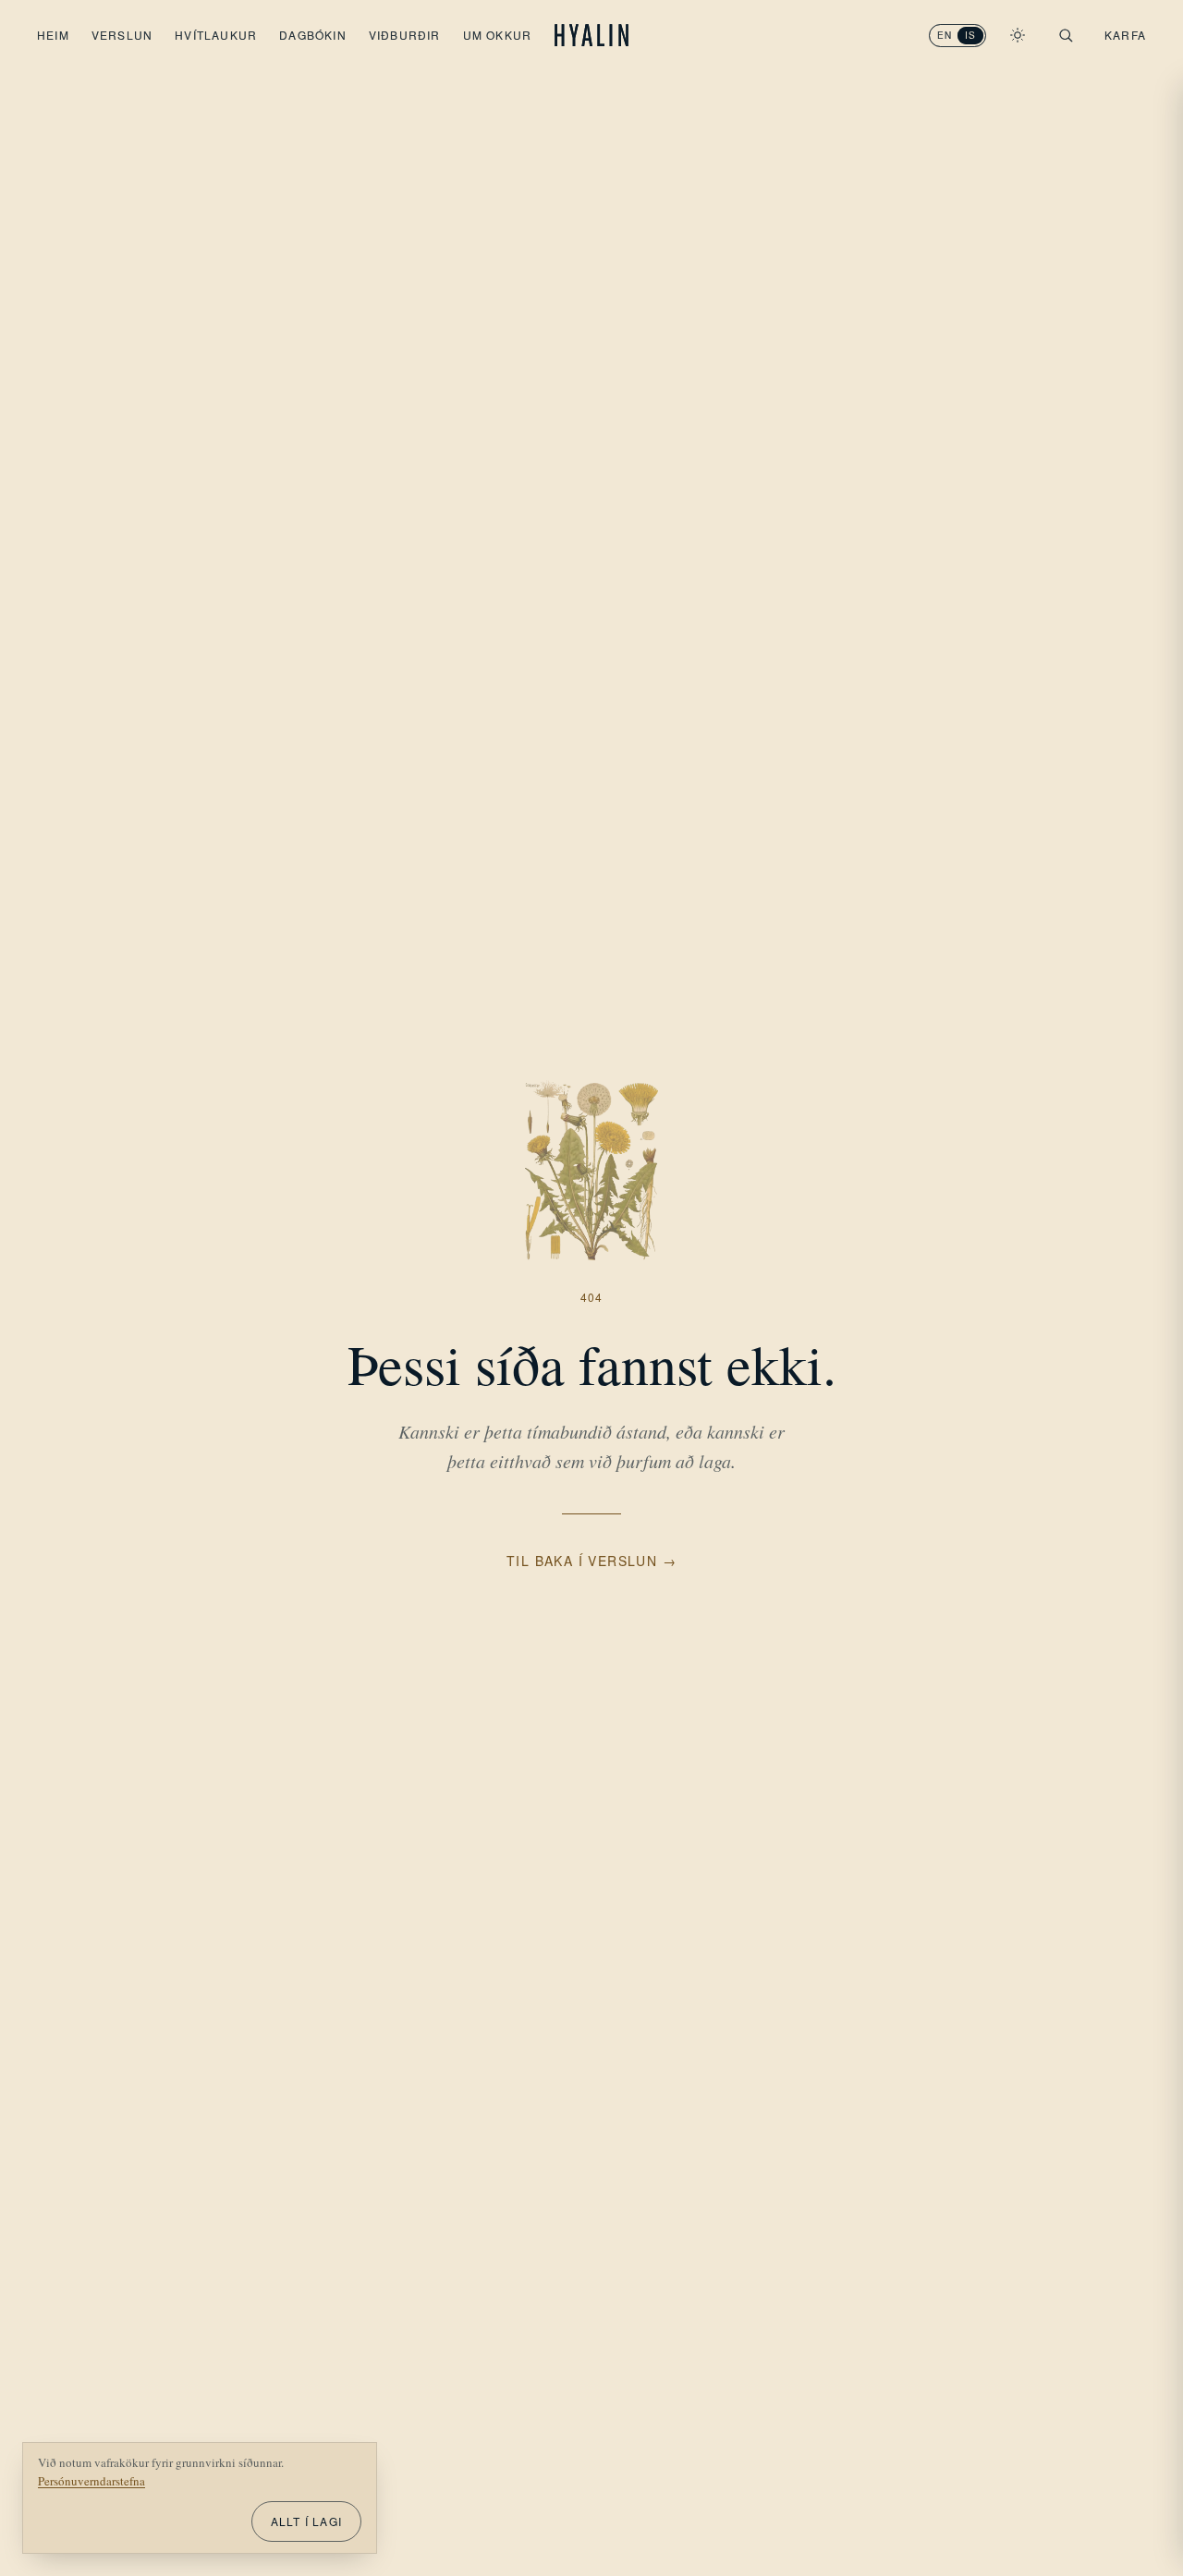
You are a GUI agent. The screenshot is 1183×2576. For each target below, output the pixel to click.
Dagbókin (313, 35)
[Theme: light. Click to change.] (1018, 35)
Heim (53, 35)
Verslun (122, 35)
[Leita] (1066, 35)
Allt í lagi (306, 2521)
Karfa (1125, 35)
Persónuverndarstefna (91, 2481)
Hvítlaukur (216, 35)
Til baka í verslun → (591, 1561)
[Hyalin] (592, 35)
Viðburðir (405, 35)
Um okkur (498, 35)
